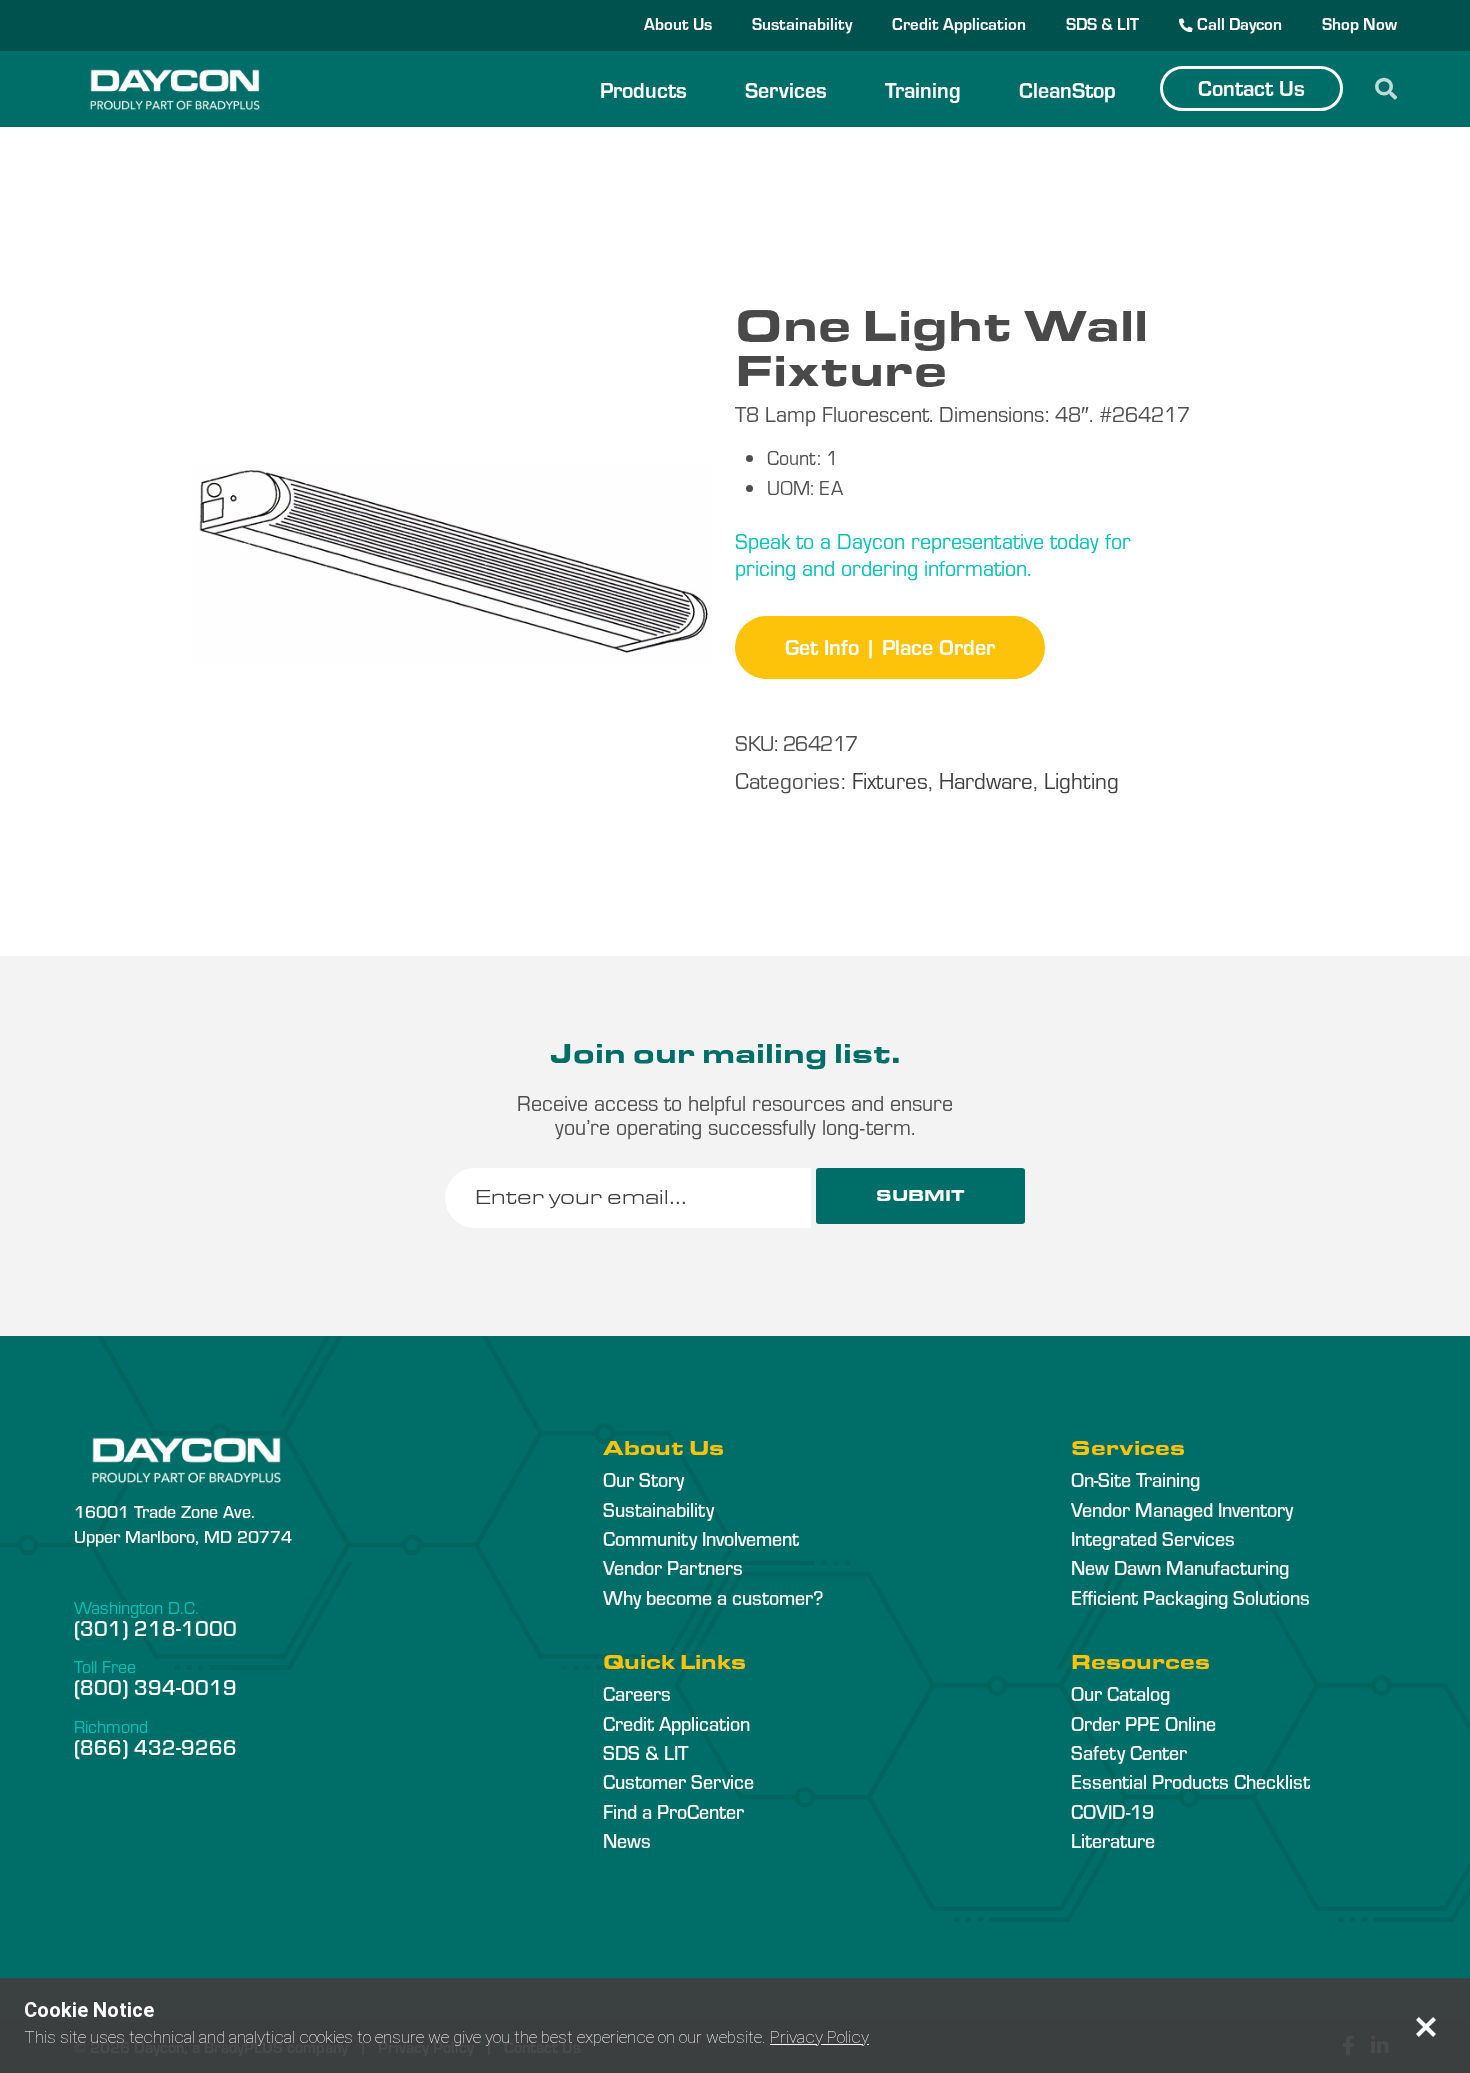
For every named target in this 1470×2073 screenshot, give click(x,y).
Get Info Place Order (890, 646)
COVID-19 (1112, 1811)
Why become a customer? (713, 1597)
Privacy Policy (819, 2037)
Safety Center (1129, 1752)
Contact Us (1251, 87)
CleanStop (1067, 89)
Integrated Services (1153, 1538)
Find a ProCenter (673, 1811)
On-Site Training (1135, 1479)
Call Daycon (1237, 23)
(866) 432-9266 (155, 1746)
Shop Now (1359, 23)
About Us (678, 23)
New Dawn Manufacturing (1180, 1567)
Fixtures (890, 779)
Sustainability (802, 23)
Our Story (643, 1479)
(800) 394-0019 (155, 1686)
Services (786, 89)
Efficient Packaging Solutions (1190, 1597)
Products (643, 89)
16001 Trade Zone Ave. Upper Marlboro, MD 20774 (183, 1523)
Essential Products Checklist (1190, 1781)
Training (923, 89)
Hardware (986, 779)
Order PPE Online (1143, 1723)
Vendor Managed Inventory (1182, 1509)
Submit (920, 1195)
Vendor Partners (673, 1567)
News (627, 1840)
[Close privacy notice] (1426, 2027)
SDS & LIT (1102, 23)
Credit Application (959, 23)
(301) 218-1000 (155, 1627)
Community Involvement (701, 1538)
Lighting (1081, 779)
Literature (1113, 1840)
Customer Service (678, 1781)
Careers (637, 1693)
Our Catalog (1120, 1693)
